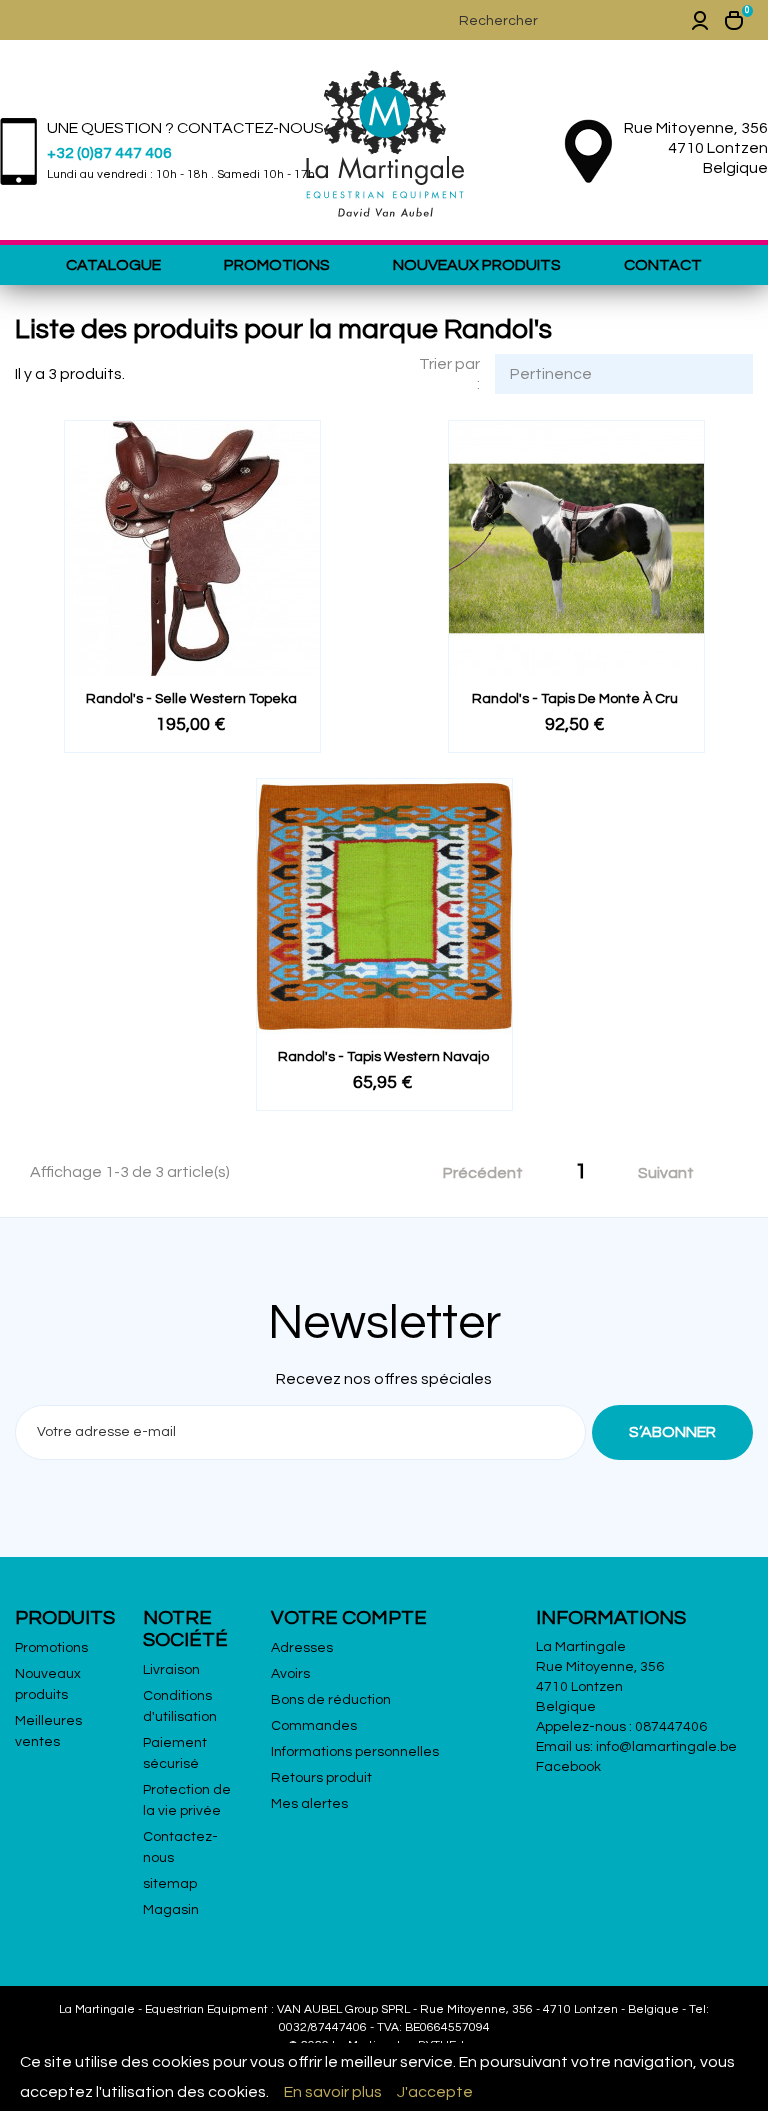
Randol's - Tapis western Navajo (383, 1057)
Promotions (277, 265)
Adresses (302, 1648)
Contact (663, 265)
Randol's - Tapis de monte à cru (575, 699)
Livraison (171, 1670)
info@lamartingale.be (666, 1747)
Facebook (568, 1767)
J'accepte (435, 2092)
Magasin (171, 1910)
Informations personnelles (355, 1752)
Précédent (472, 1174)
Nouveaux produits (477, 265)
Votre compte (349, 1618)
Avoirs (290, 1674)
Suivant (677, 1174)
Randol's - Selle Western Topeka (191, 699)
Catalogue (113, 265)
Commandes (314, 1726)
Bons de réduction (331, 1700)
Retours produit (321, 1778)
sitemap (170, 1884)
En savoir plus (333, 2092)
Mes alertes (309, 1804)
